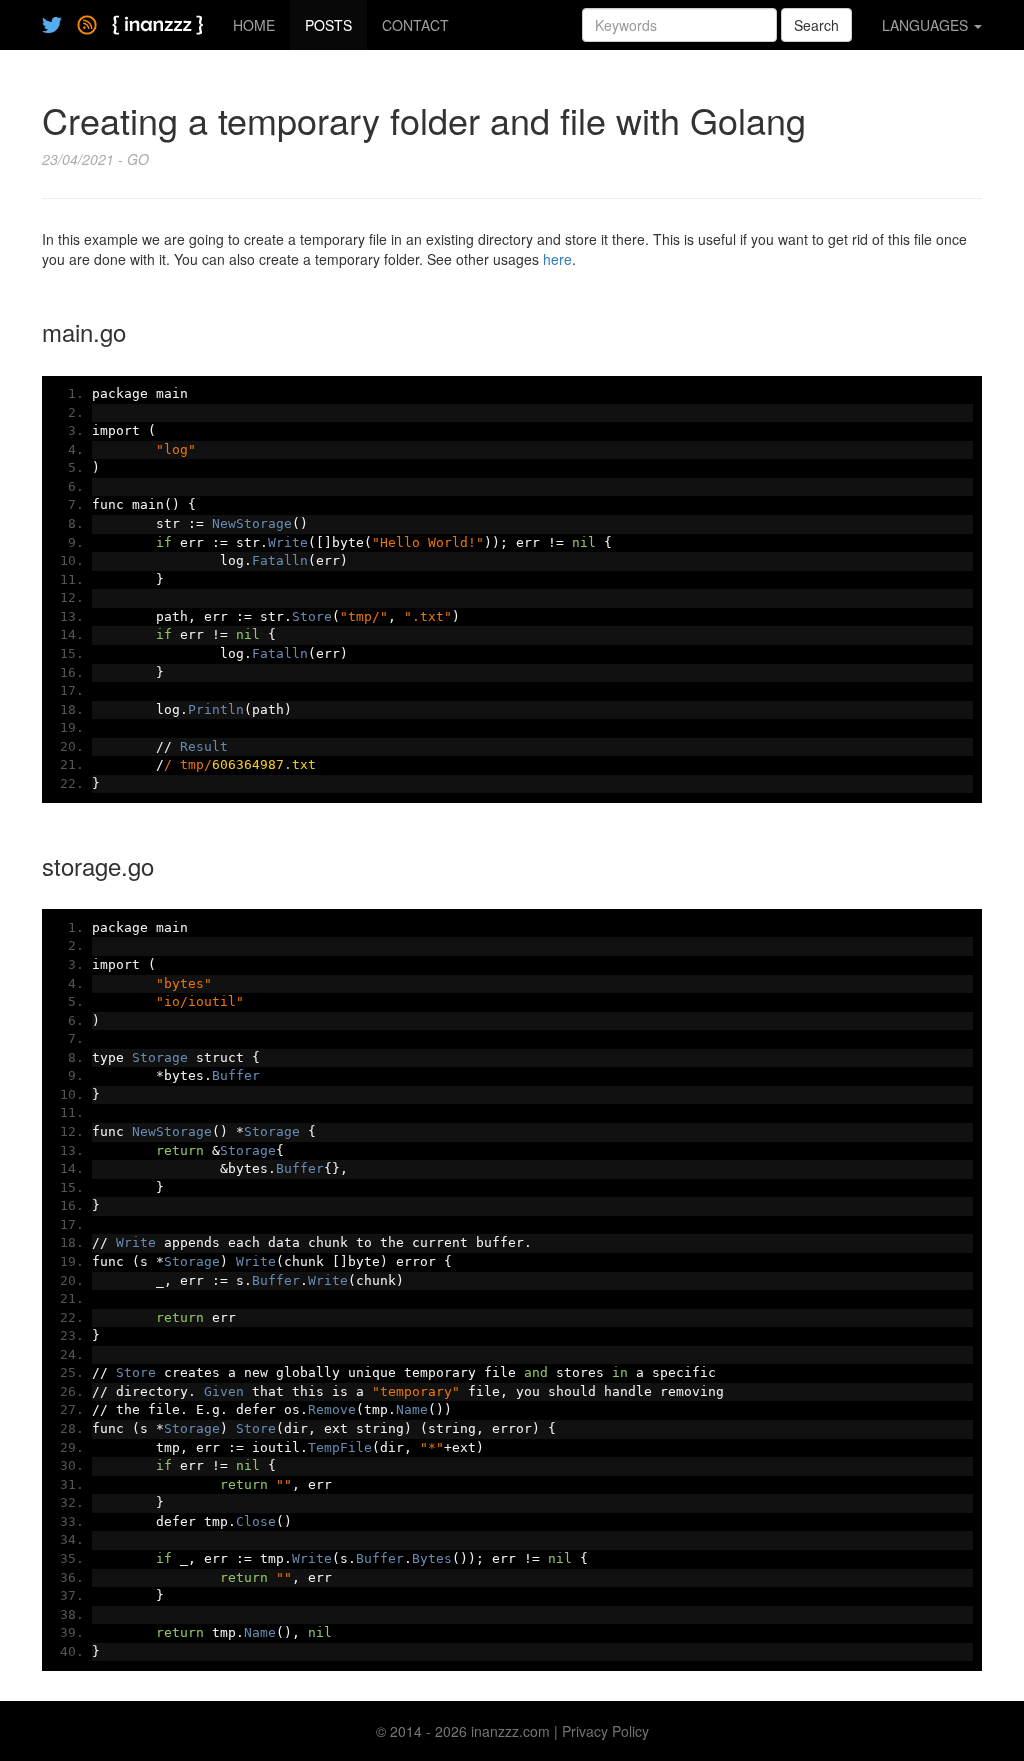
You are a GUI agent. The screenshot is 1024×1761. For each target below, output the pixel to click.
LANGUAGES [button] (927, 25)
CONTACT (415, 25)
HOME (254, 25)
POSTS (328, 25)
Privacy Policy (605, 1731)
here (557, 259)
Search (816, 25)
